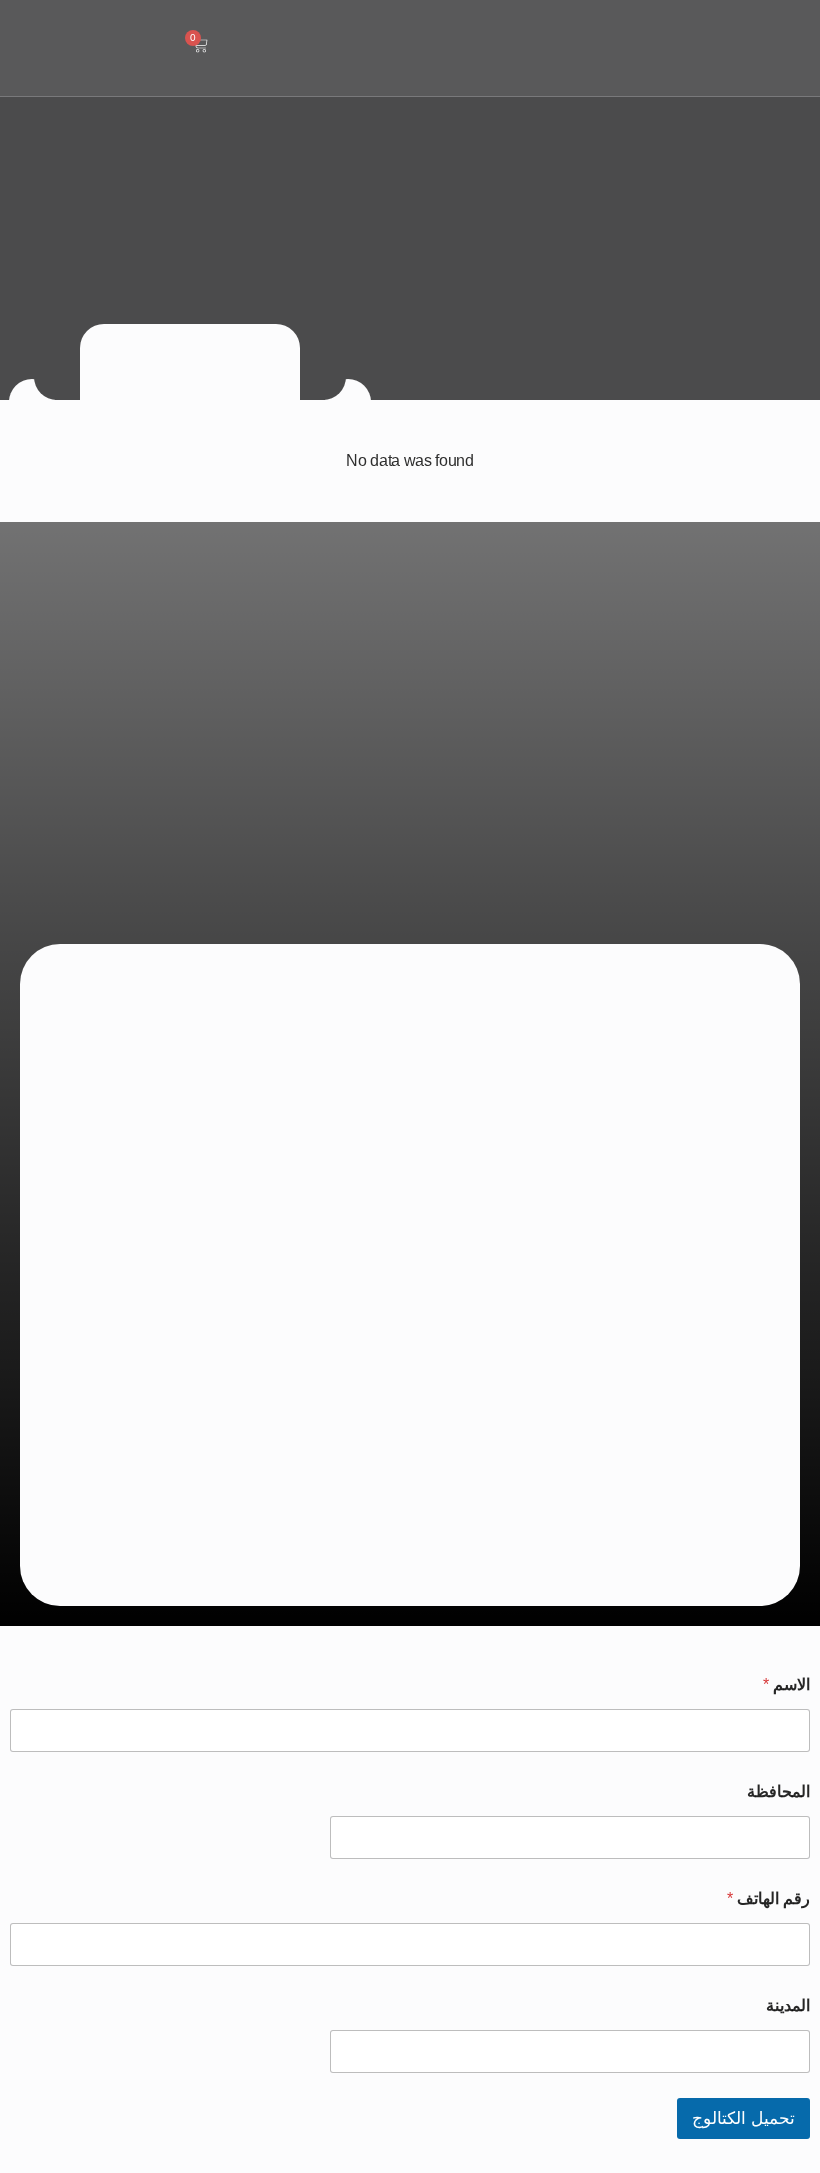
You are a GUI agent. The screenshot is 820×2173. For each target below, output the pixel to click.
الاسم (786, 1684)
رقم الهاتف (768, 1898)
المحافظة (778, 1791)
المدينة (788, 2005)
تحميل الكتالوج (743, 2118)
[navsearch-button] (257, 45)
